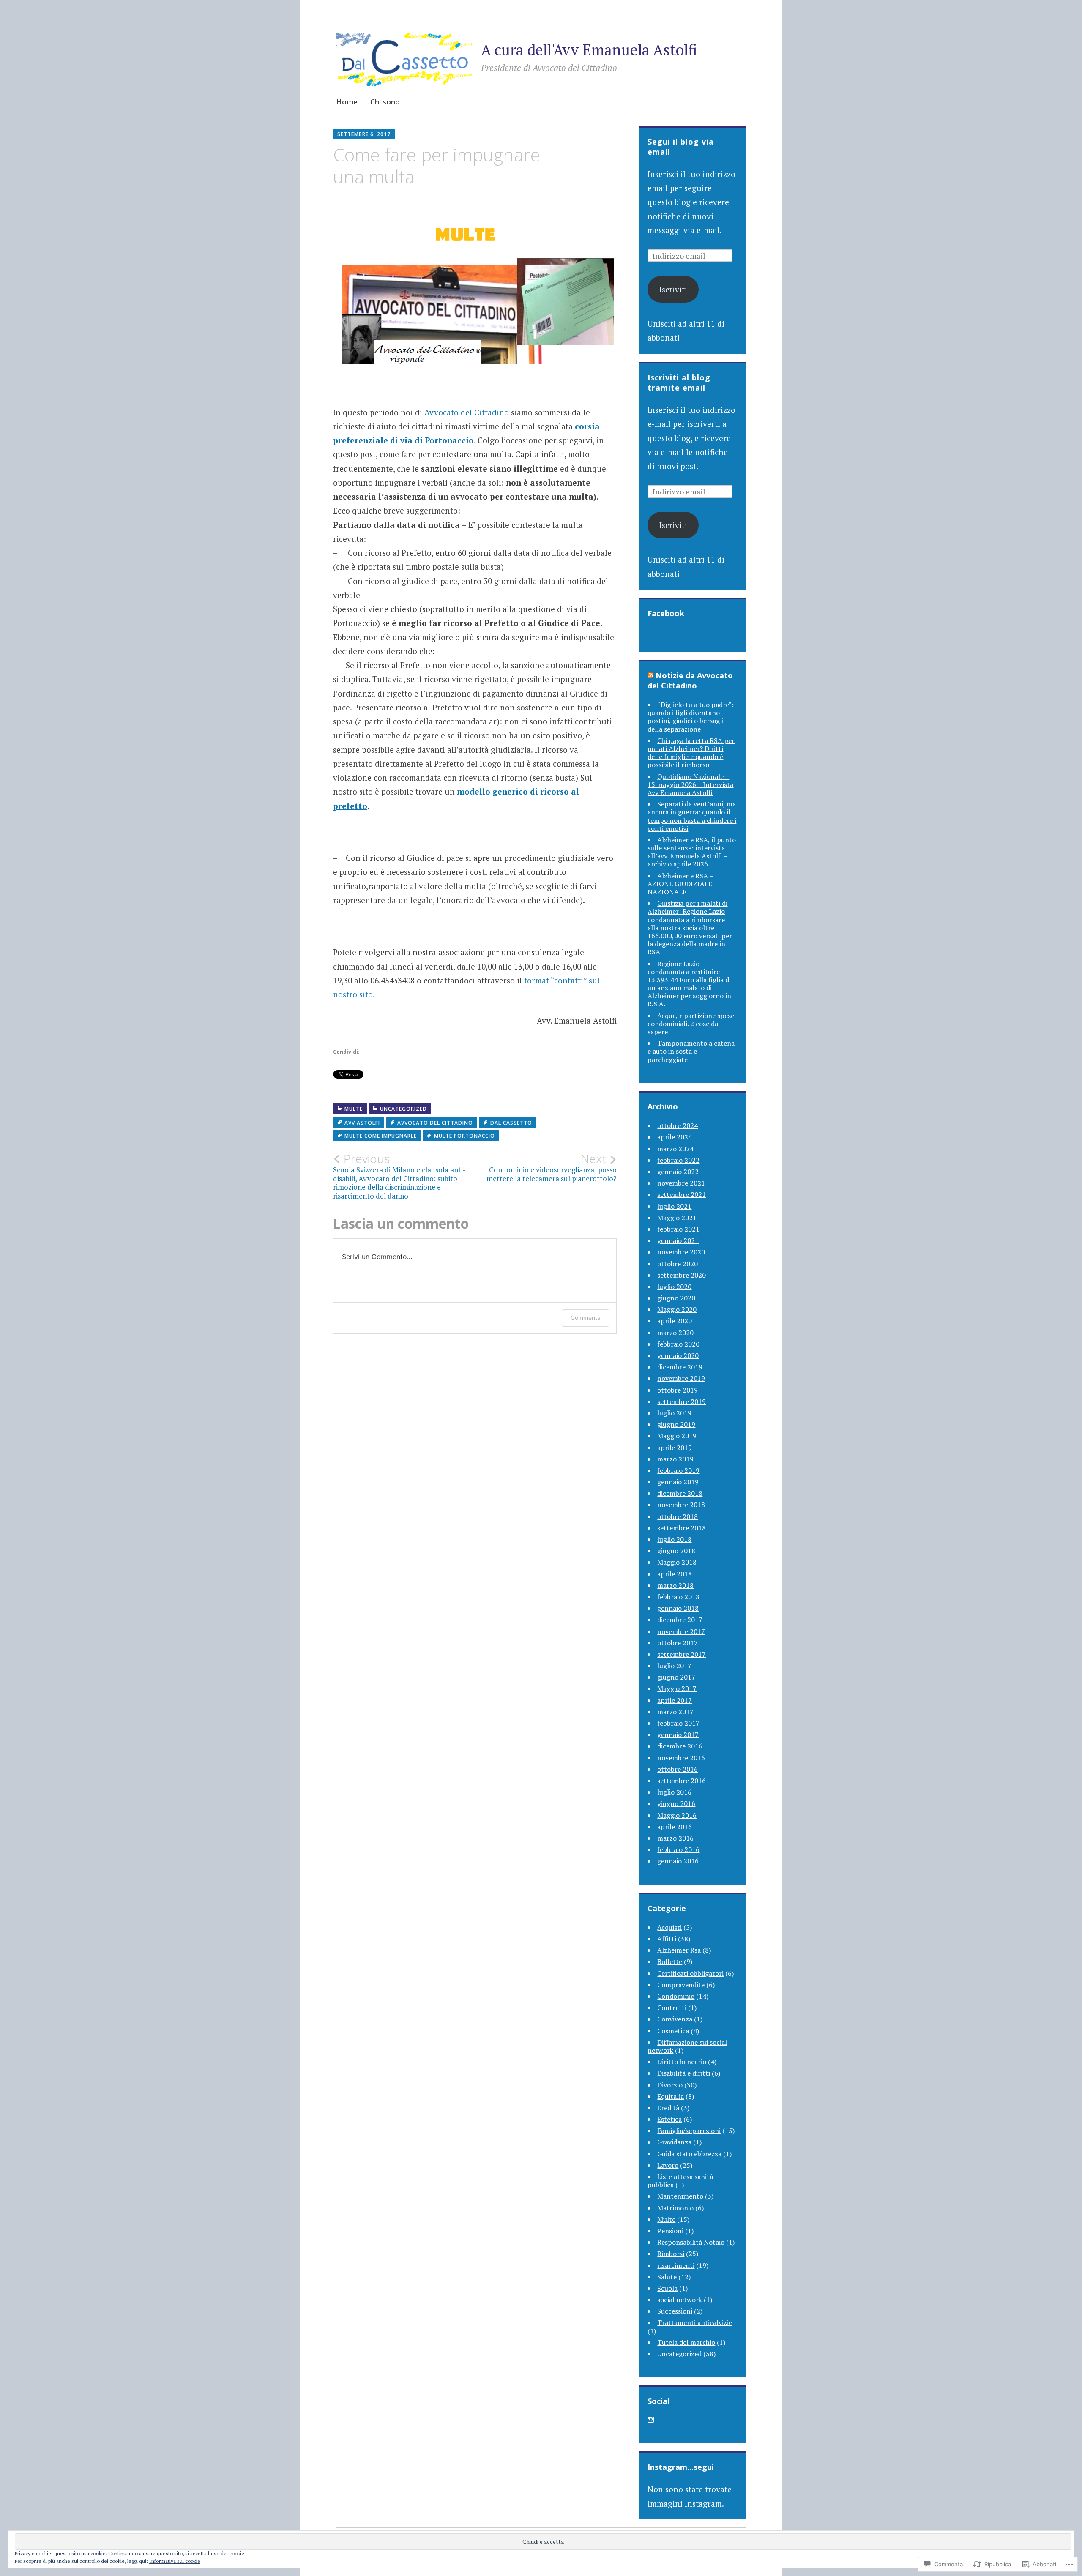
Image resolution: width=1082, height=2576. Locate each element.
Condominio (676, 1996)
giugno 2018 (676, 1551)
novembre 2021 (681, 1183)
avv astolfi (362, 1123)
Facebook (666, 613)
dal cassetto (511, 1123)
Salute (667, 2277)
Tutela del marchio (686, 2342)
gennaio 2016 (678, 1861)
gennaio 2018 (678, 1608)
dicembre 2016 (680, 1746)
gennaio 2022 (678, 1172)
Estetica (669, 2119)
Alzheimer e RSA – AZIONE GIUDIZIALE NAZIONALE (680, 884)
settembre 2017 (682, 1654)
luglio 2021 (674, 1206)
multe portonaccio (464, 1136)
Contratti (672, 2008)
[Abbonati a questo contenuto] (650, 675)
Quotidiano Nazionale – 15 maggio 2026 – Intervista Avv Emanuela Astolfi (690, 784)
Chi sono (385, 102)
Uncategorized (403, 1109)
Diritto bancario (682, 2062)
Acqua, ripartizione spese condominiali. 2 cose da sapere (691, 1024)
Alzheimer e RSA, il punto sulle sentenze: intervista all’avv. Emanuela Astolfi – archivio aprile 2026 (692, 852)
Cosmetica (673, 2031)
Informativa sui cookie (175, 2561)
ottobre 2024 (678, 1125)
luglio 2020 (674, 1287)
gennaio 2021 (678, 1240)
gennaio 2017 (678, 1735)
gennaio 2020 (678, 1355)
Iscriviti (673, 289)
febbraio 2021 (678, 1229)
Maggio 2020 (677, 1309)
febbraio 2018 (678, 1597)
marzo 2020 (675, 1333)
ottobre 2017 (678, 1643)
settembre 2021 (682, 1194)
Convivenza (675, 2019)
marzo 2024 (675, 1149)
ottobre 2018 (678, 1516)
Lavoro (668, 2165)
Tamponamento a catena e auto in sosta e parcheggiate (691, 1051)
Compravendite (681, 1985)
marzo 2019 (675, 1459)
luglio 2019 (674, 1413)
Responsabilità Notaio (691, 2242)
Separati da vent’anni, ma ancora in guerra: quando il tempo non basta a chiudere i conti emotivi (692, 816)
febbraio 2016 (678, 1849)
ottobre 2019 (678, 1390)
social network (680, 2300)
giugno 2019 (676, 1424)
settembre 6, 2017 (364, 134)
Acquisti (669, 1927)
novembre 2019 (681, 1378)
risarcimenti (676, 2265)
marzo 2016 (675, 1838)
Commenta (586, 1318)
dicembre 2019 (680, 1367)
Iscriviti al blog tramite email (679, 382)
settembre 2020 (682, 1275)
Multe (354, 1109)
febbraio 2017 (678, 1723)
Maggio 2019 (677, 1436)
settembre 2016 (682, 1781)
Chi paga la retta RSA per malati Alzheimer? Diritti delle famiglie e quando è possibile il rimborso (691, 753)
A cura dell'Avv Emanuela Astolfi (589, 50)
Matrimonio (675, 2208)
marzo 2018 (675, 1585)
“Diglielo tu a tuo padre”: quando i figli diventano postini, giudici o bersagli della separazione (691, 717)
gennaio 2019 (678, 1482)
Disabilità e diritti (684, 2073)
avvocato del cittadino (435, 1123)
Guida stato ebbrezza (689, 2154)
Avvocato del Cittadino (467, 412)
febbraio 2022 (678, 1160)
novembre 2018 (681, 1505)
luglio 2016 (674, 1792)
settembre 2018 (682, 1528)
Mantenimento (680, 2196)
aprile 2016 (675, 1827)
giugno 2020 (676, 1298)
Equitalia (671, 2096)
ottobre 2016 (678, 1769)
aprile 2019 (675, 1448)
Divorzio (670, 2085)
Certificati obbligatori (690, 1973)
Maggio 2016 (677, 1815)
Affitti (667, 1939)
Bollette (670, 1961)
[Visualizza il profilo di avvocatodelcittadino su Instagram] (651, 2420)
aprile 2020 (675, 1321)
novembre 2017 (681, 1631)
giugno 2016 (676, 1803)
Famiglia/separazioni (689, 2131)
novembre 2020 (681, 1252)
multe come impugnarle (381, 1136)
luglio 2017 (674, 1666)
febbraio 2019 (678, 1470)
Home (347, 102)
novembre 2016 (681, 1758)
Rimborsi (671, 2254)
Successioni (675, 2311)
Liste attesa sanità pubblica (680, 2181)
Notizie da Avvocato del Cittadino (690, 680)
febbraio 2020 (678, 1344)
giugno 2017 (676, 1677)
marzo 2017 (675, 1712)
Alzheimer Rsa (679, 1950)
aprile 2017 (675, 1700)
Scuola (667, 2288)
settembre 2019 (682, 1401)
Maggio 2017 (677, 1688)
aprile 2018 (675, 1574)
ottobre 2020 (678, 1264)
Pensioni (670, 2231)
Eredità (668, 2108)
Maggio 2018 (677, 1562)
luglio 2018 (674, 1539)
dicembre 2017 (680, 1620)
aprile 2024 (675, 1137)
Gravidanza (674, 2142)
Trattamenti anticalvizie (695, 2322)
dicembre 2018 (680, 1493)
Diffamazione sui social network (687, 2046)
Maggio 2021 (677, 1218)
